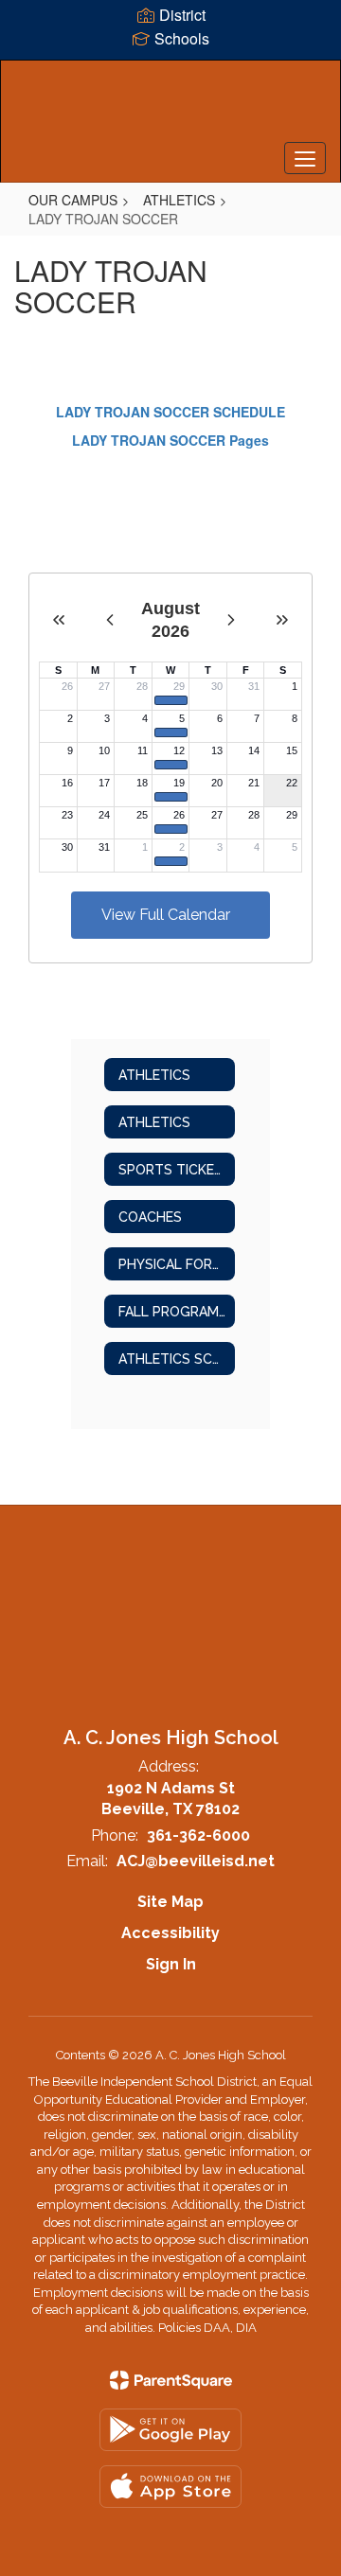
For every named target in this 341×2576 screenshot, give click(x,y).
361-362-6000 (198, 1835)
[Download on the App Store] (170, 2487)
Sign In (171, 1964)
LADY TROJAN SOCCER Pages (170, 440)
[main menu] (305, 158)
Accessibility (170, 1933)
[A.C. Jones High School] (170, 107)
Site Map (170, 1902)
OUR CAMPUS (73, 200)
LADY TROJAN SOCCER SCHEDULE (170, 412)
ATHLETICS (179, 200)
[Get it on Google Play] (170, 2430)
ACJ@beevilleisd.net (196, 1861)
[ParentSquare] (171, 2380)
